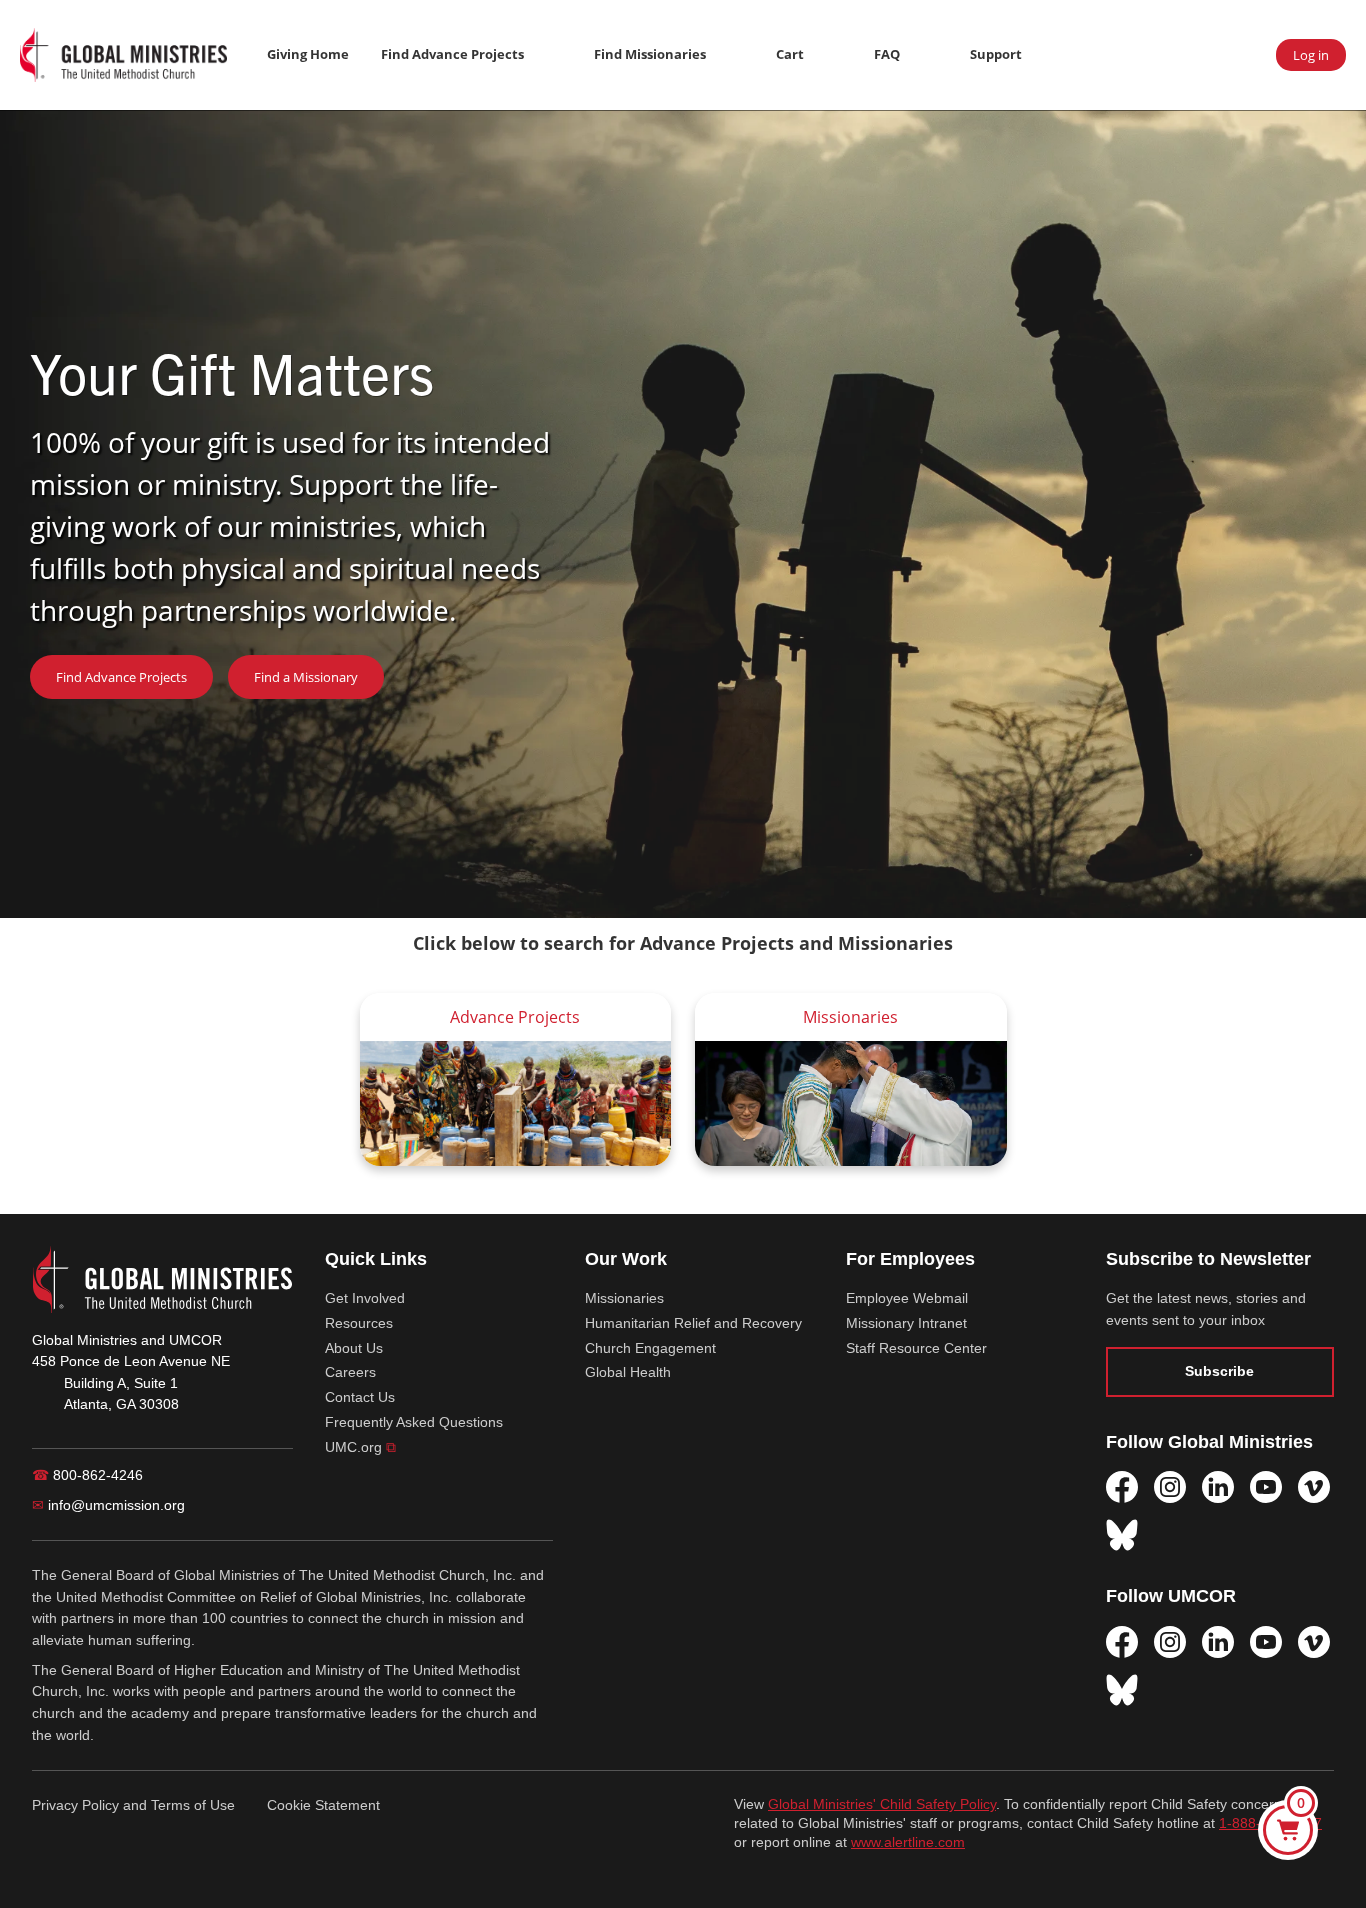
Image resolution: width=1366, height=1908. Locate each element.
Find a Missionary (306, 677)
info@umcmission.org (108, 1505)
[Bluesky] (1122, 1535)
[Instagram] (1170, 1487)
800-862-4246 (87, 1475)
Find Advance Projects (452, 54)
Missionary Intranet (906, 1323)
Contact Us (360, 1397)
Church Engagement (650, 1348)
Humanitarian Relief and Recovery (693, 1323)
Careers (350, 1372)
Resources (359, 1323)
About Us (354, 1348)
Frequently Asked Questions (414, 1422)
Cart (790, 54)
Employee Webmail (907, 1298)
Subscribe (1219, 1371)
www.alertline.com (908, 1842)
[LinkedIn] (1218, 1487)
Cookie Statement (323, 1805)
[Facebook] (1122, 1487)
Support (996, 54)
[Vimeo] (1314, 1487)
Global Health (628, 1372)
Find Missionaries (650, 54)
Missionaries (624, 1298)
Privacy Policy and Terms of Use (133, 1805)
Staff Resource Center (916, 1348)
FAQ (887, 54)
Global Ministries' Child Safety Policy (882, 1804)
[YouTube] (1266, 1487)
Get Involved (365, 1298)
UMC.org (360, 1447)
